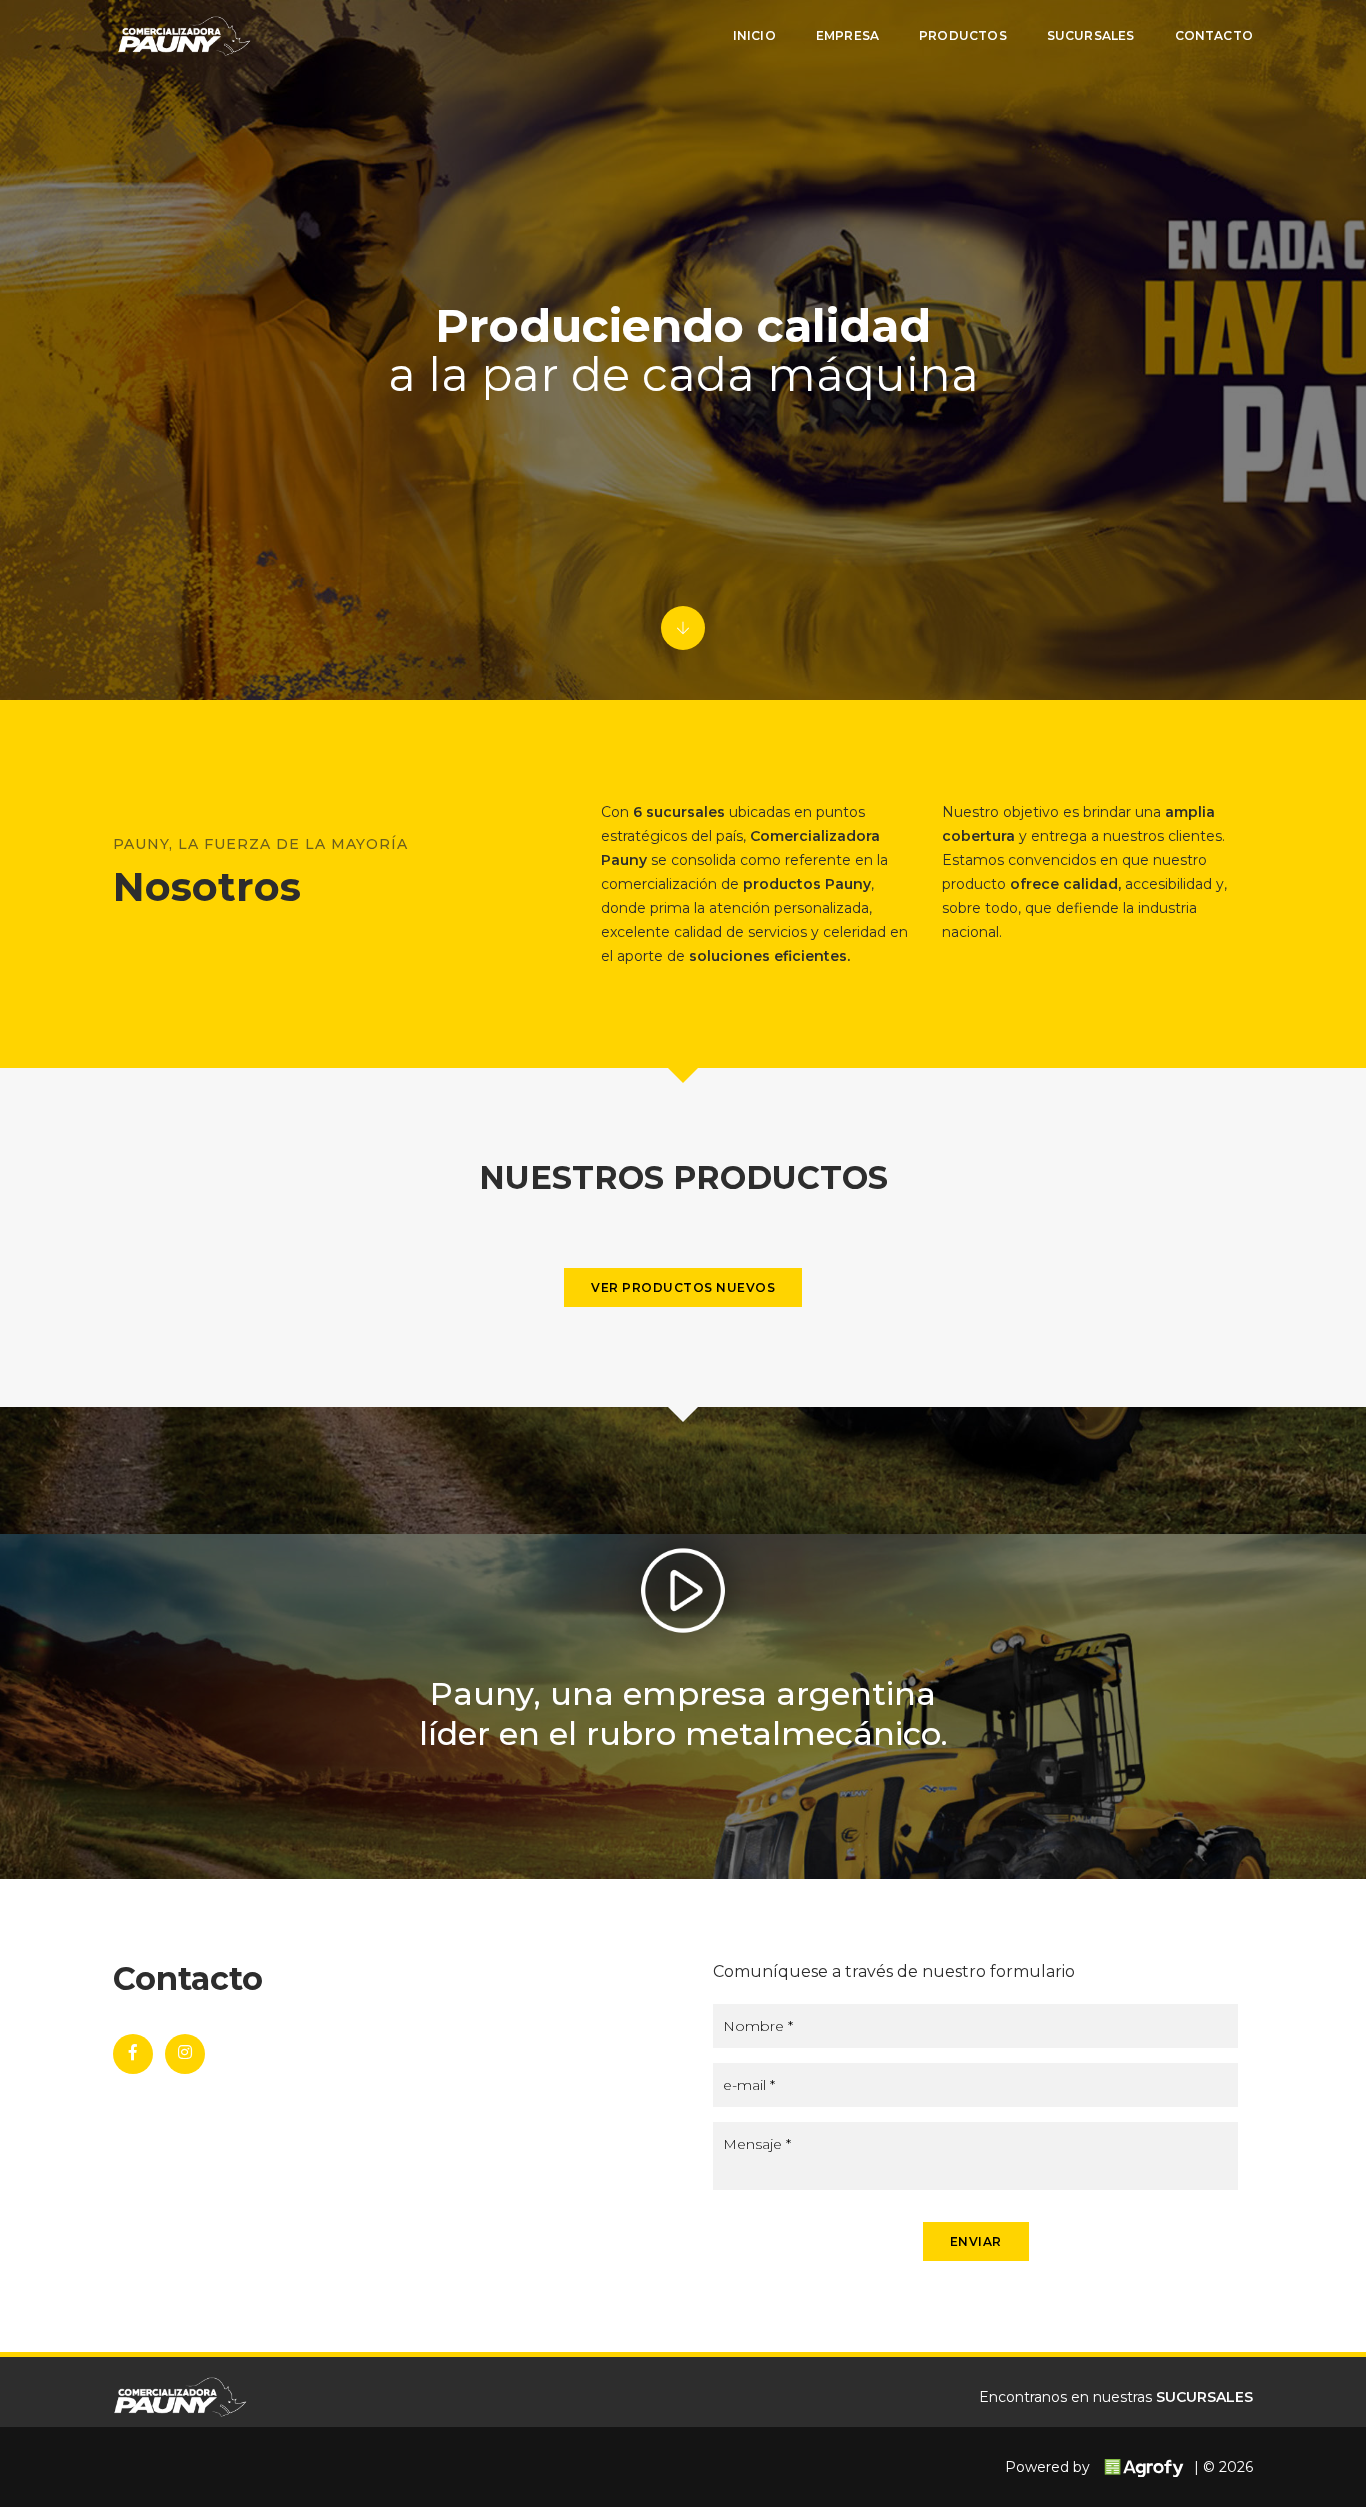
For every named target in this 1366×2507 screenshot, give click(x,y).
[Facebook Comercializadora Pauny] (133, 2054)
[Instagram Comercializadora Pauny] (185, 2054)
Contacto (1214, 35)
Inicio (754, 35)
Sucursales (1091, 35)
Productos (963, 35)
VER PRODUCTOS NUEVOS (683, 1287)
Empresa (847, 35)
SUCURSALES (1204, 2397)
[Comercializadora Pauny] (182, 36)
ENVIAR (976, 2241)
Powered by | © (1129, 2467)
